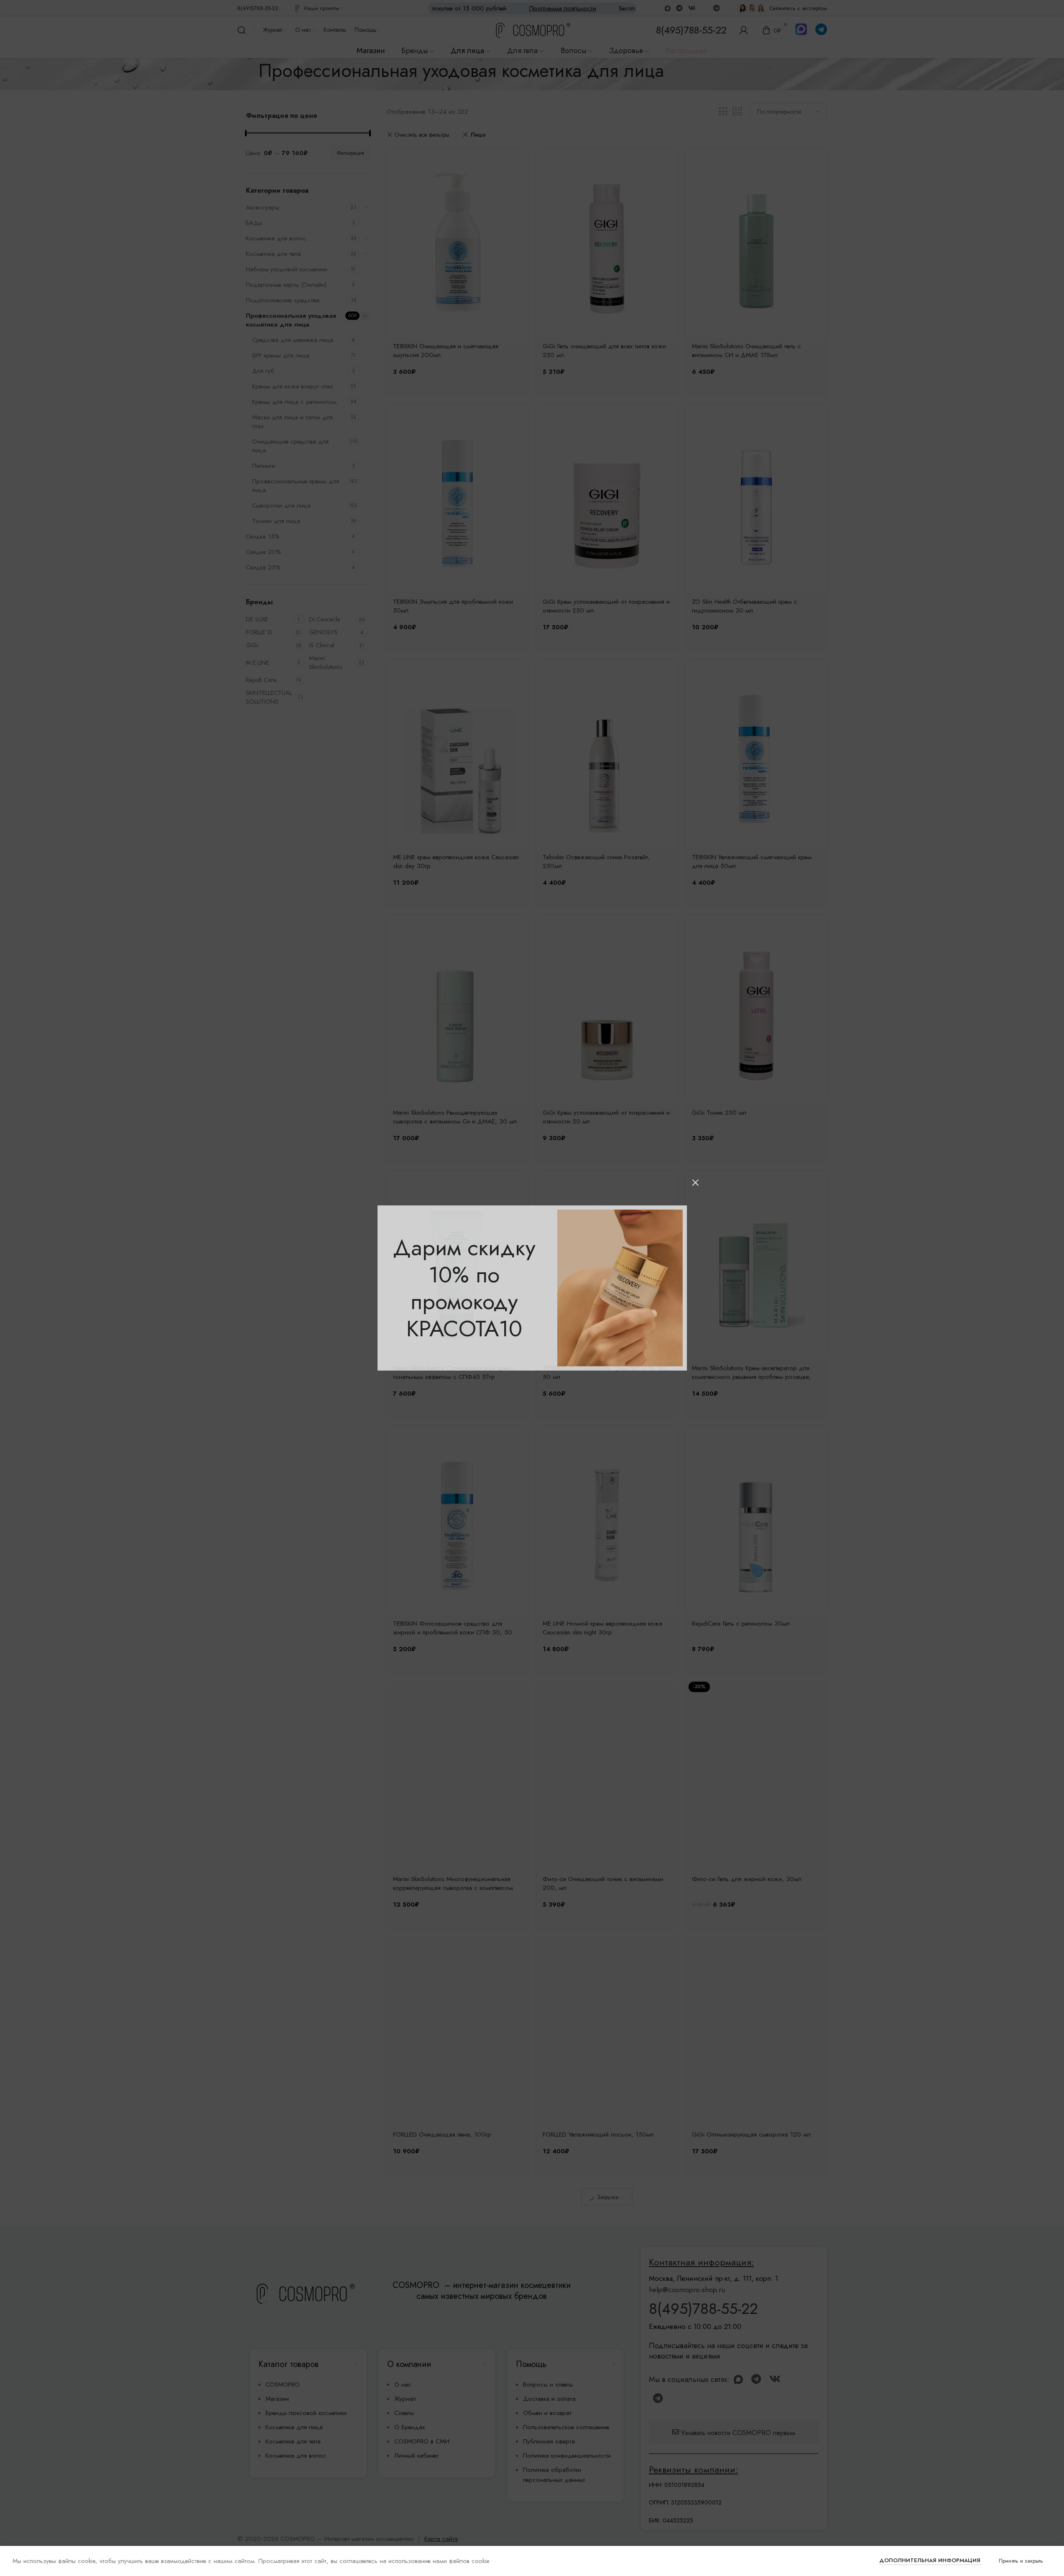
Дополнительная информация (931, 2560)
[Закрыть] (695, 1182)
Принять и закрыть (1021, 2561)
